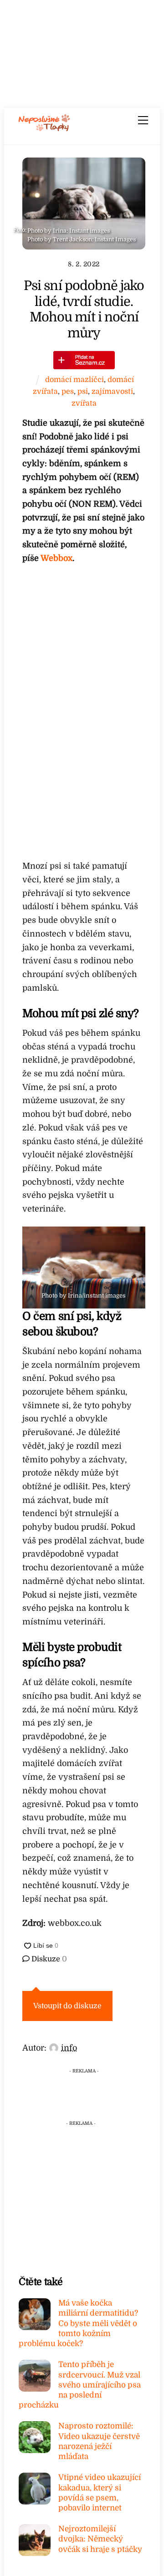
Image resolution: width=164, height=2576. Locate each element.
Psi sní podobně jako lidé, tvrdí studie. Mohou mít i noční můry (84, 309)
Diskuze (48, 1959)
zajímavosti (112, 391)
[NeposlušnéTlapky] (44, 128)
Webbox (56, 558)
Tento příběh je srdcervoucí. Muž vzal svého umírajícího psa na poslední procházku (80, 2385)
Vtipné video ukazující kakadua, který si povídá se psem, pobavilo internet (100, 2493)
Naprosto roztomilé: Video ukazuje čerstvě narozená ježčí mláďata (99, 2441)
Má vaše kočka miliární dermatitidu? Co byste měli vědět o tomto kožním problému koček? (78, 2323)
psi (83, 391)
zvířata (84, 403)
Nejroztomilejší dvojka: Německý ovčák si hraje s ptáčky (100, 2539)
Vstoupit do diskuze (67, 2006)
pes (68, 391)
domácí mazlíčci (74, 379)
